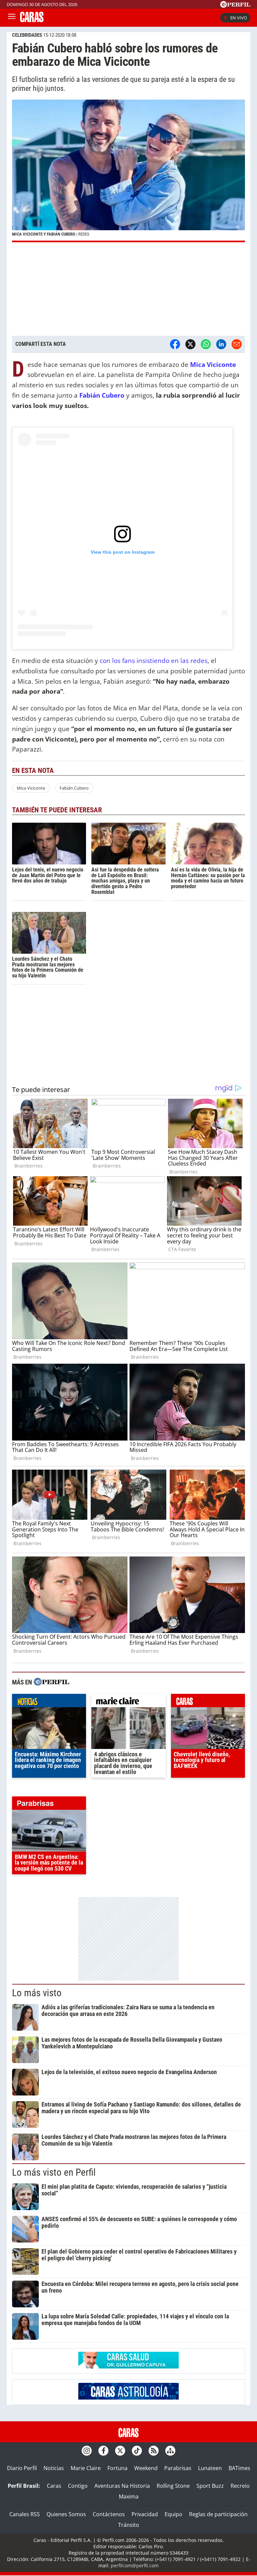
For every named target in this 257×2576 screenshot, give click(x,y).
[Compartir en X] (190, 344)
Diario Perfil (22, 2468)
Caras (54, 2486)
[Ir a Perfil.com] (235, 6)
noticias (49, 1702)
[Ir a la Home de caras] (32, 20)
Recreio (240, 2486)
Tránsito (129, 2525)
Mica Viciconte (31, 788)
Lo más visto (37, 1993)
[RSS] (154, 2451)
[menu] (12, 18)
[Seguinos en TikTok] (137, 2451)
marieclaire (128, 1702)
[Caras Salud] (128, 2366)
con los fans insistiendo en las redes (153, 660)
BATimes (239, 2468)
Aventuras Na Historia (122, 2486)
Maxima (129, 2496)
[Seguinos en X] (120, 2451)
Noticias (54, 2468)
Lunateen (210, 2468)
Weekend (146, 2468)
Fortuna (117, 2468)
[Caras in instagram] (87, 2451)
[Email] (237, 344)
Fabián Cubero (74, 788)
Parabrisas (178, 2468)
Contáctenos (109, 2514)
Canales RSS (25, 2514)
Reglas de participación (218, 2514)
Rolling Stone (173, 2486)
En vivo (239, 18)
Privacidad (145, 2514)
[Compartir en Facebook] (175, 344)
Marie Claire (86, 2468)
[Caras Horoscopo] (128, 2398)
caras (208, 1702)
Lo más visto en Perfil (54, 2172)
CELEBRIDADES (27, 35)
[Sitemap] (170, 2451)
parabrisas (49, 1805)
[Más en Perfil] (52, 1683)
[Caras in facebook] (103, 2451)
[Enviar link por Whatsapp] (206, 344)
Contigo (78, 2486)
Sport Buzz (210, 2486)
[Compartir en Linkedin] (221, 344)
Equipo (174, 2514)
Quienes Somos (66, 2514)
